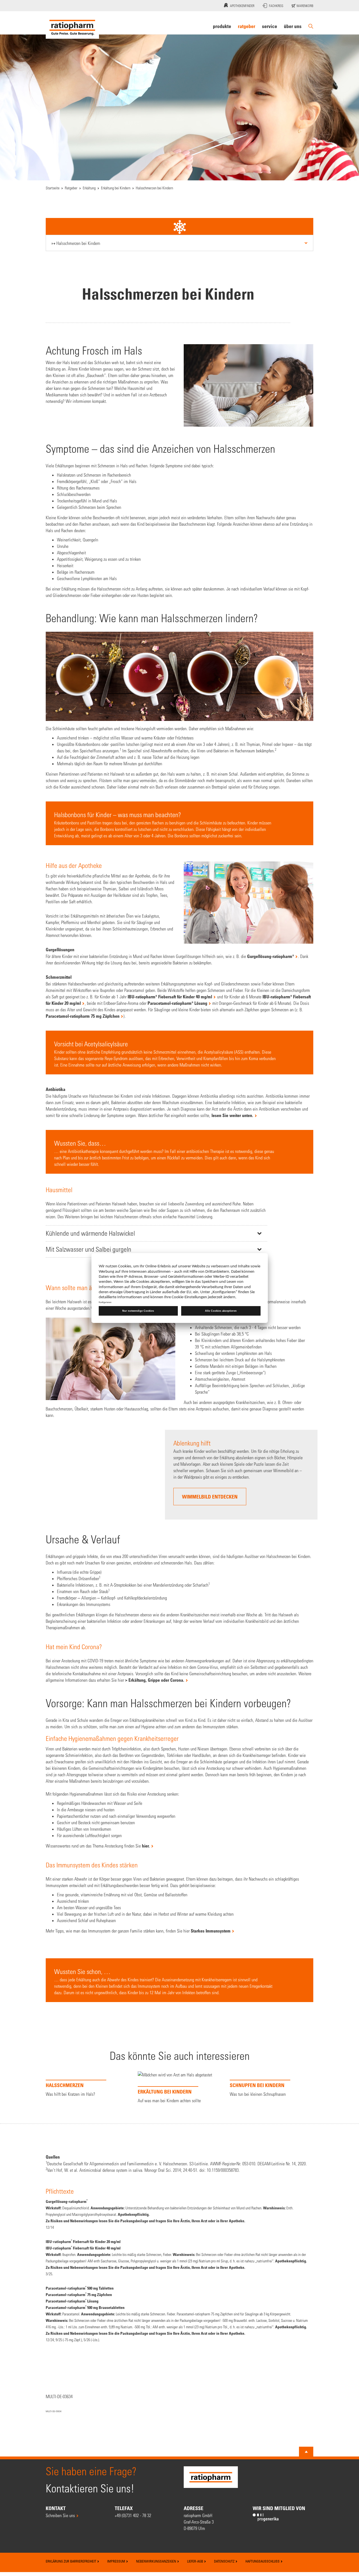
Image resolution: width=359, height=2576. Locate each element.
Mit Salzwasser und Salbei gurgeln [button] (88, 1249)
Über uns (293, 26)
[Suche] (311, 26)
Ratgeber (247, 26)
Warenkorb (304, 6)
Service (270, 26)
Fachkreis (276, 6)
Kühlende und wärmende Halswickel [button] (90, 1233)
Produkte (222, 26)
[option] (88, 2226)
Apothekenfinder (242, 6)
